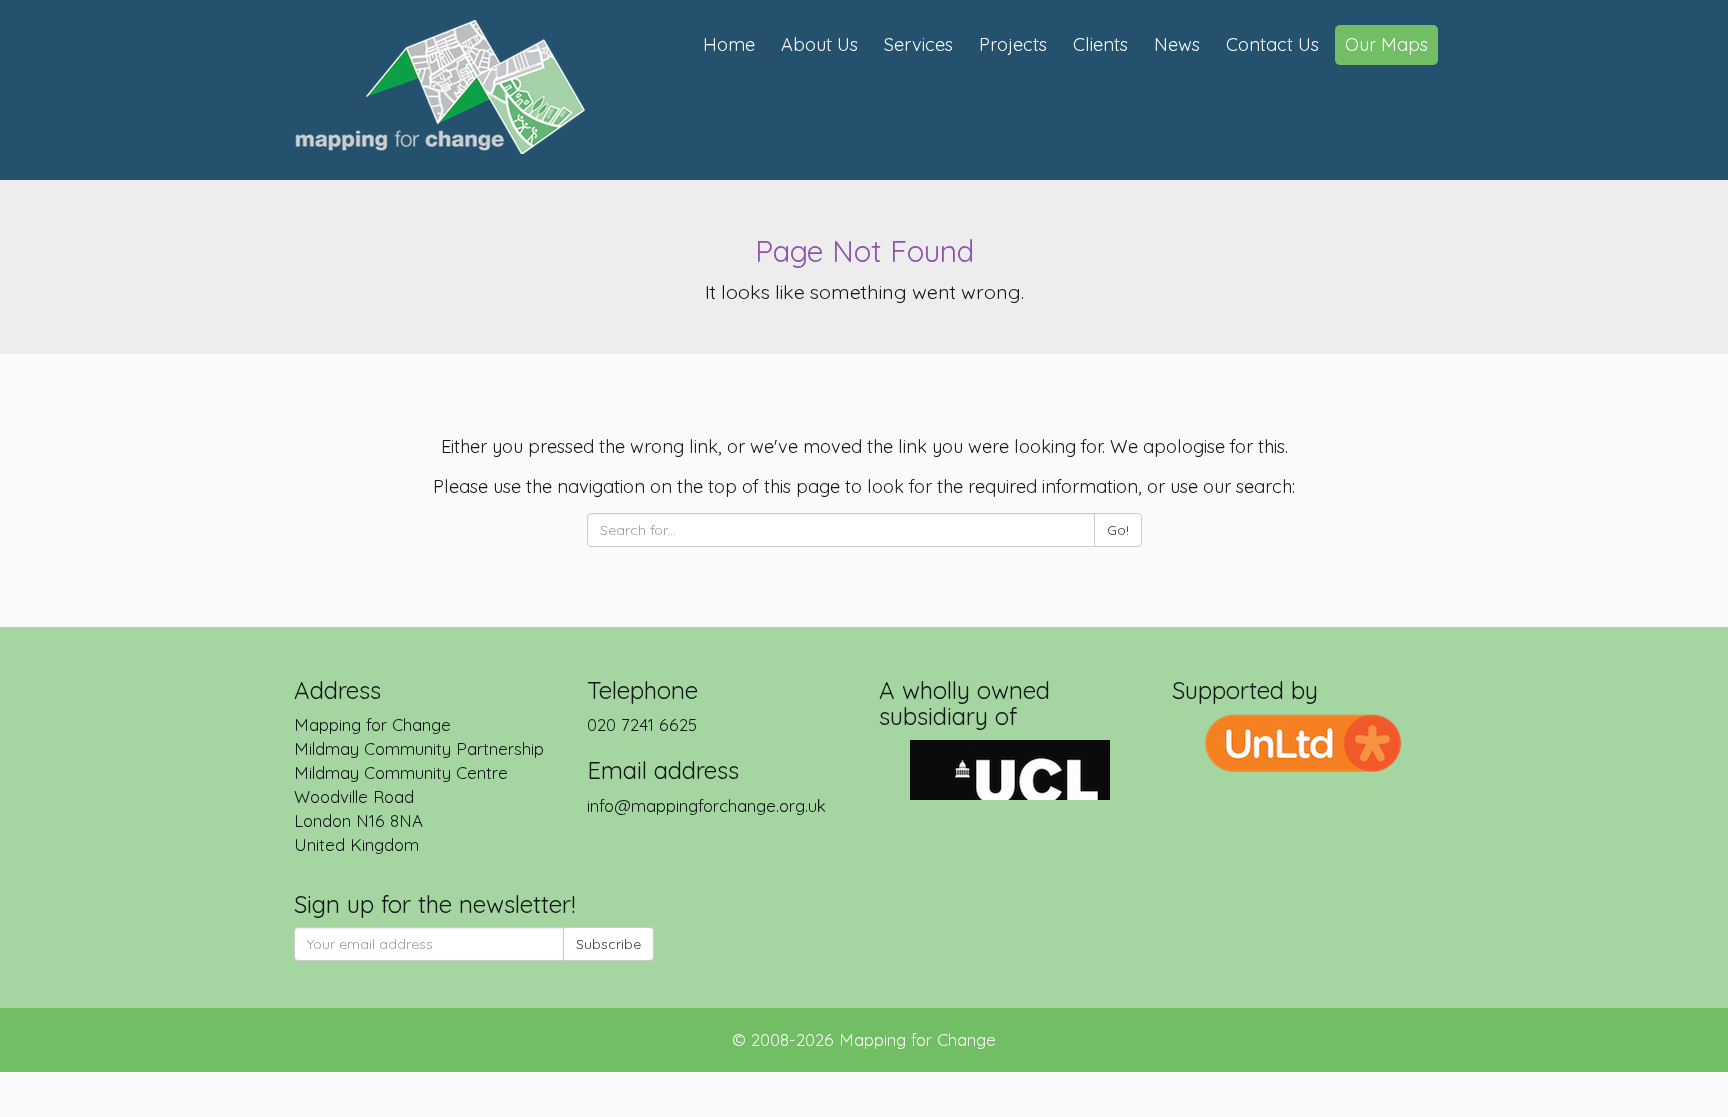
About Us (819, 44)
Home (729, 44)
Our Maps (1386, 44)
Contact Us (1272, 44)
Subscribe (608, 944)
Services (918, 44)
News (1177, 44)
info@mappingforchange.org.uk (706, 805)
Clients (1100, 44)
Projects (1013, 44)
